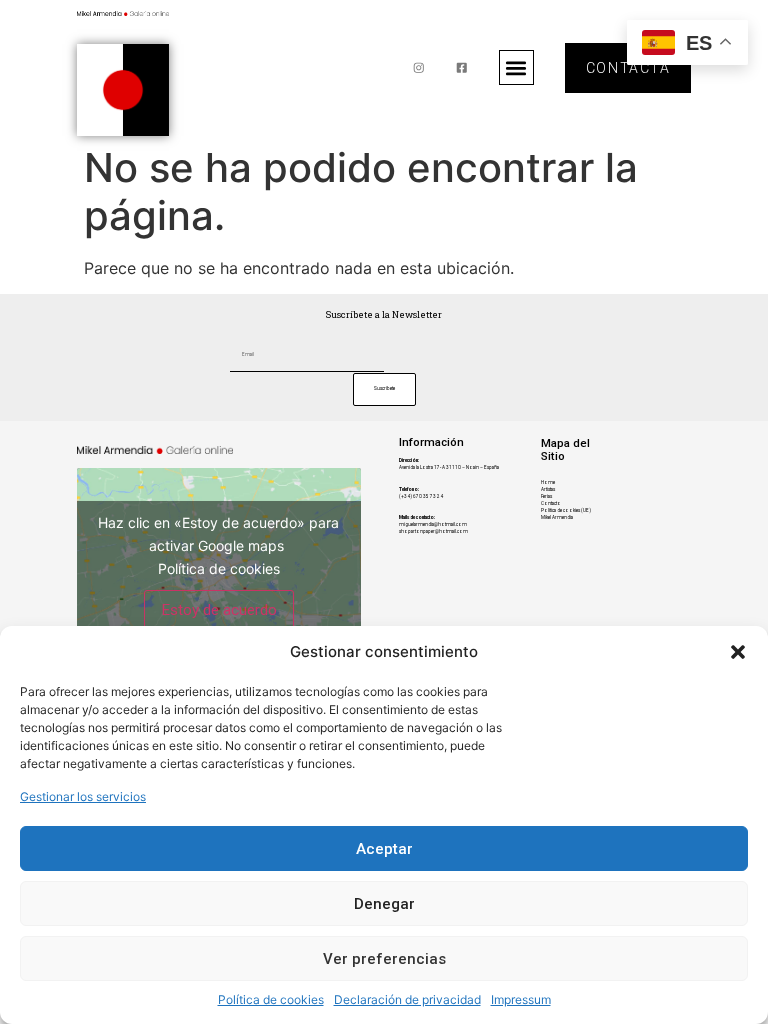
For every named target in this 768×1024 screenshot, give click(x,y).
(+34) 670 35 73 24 (421, 496)
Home (548, 482)
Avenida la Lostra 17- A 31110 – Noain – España (449, 467)
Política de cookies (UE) (566, 510)
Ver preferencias (384, 959)
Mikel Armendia (557, 517)
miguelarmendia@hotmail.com (433, 524)
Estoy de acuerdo (219, 609)
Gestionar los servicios (83, 796)
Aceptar (384, 849)
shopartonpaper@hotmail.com (433, 531)
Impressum (521, 999)
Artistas (548, 489)
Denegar (384, 904)
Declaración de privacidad (407, 999)
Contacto (551, 503)
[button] (738, 652)
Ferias (546, 496)
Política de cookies (271, 999)
